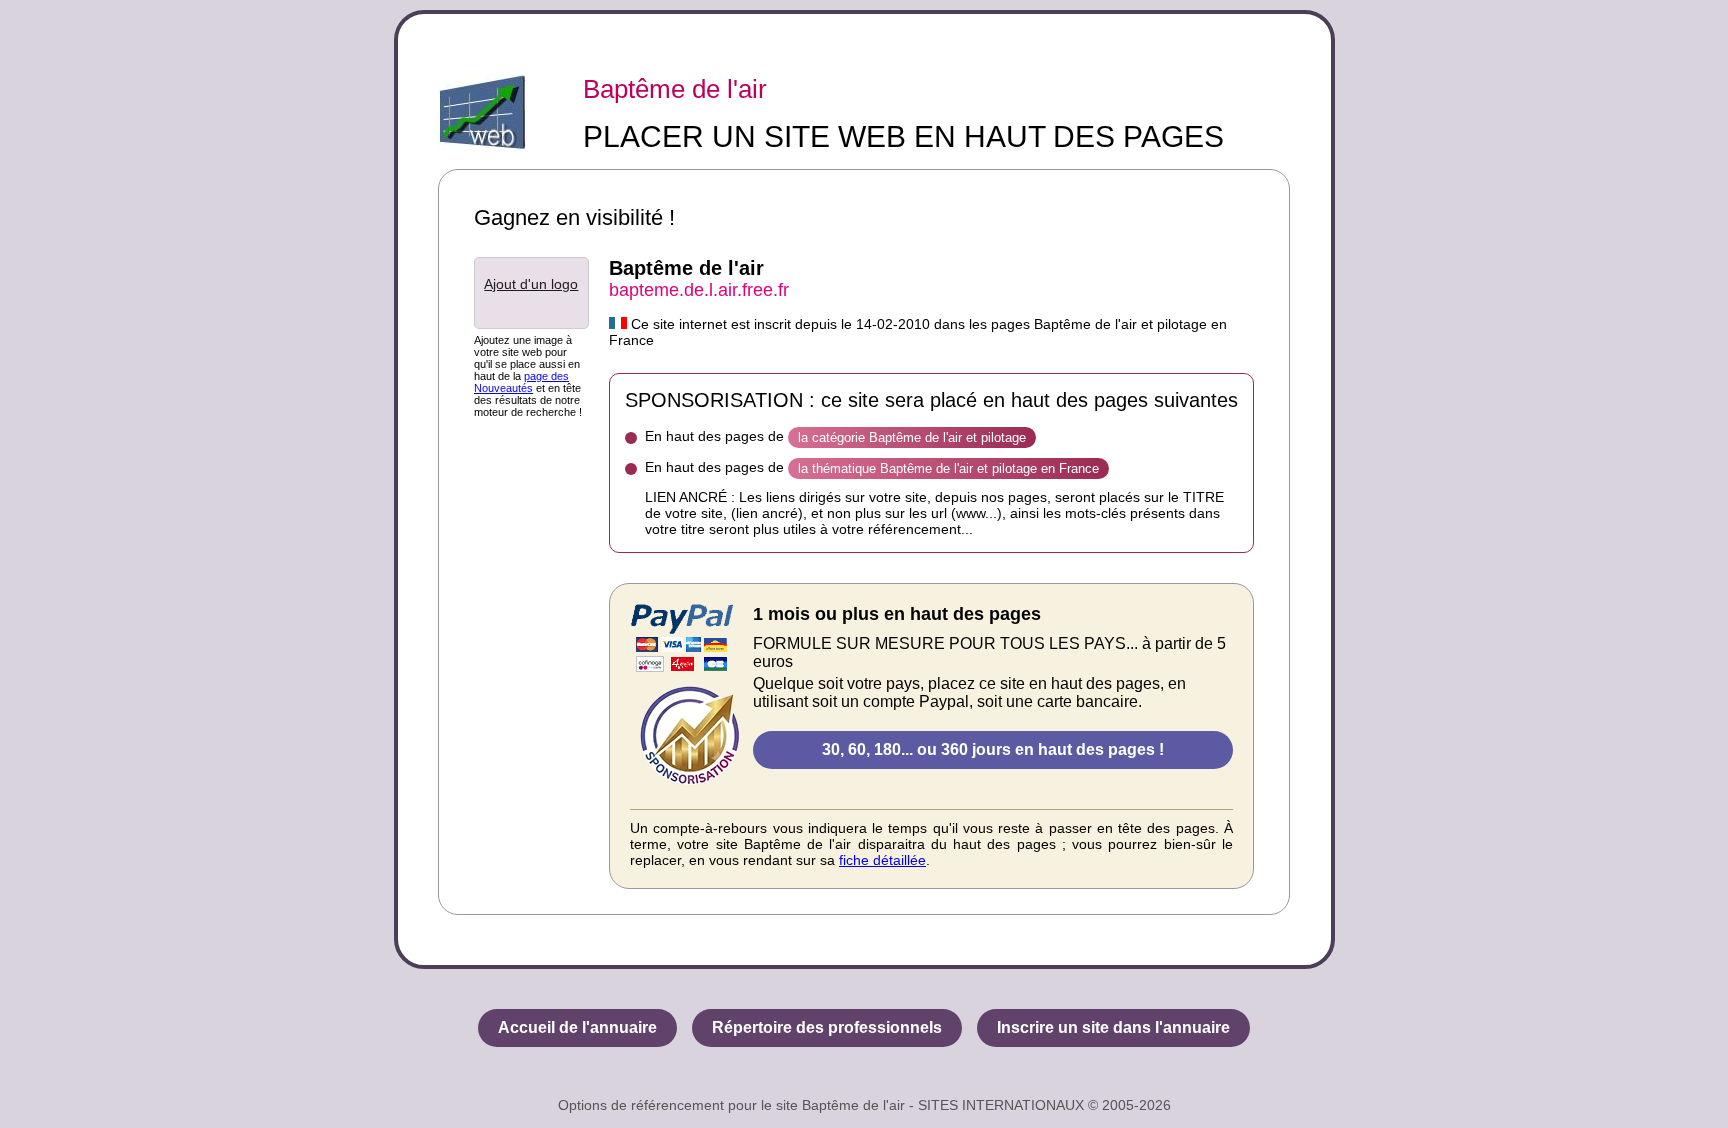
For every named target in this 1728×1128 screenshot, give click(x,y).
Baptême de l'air (675, 89)
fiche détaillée (882, 860)
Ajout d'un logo (531, 284)
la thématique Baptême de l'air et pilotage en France (948, 468)
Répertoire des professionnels (827, 1027)
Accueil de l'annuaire (577, 1027)
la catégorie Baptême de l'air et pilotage (912, 437)
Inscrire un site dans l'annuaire (1113, 1027)
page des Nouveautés (521, 382)
